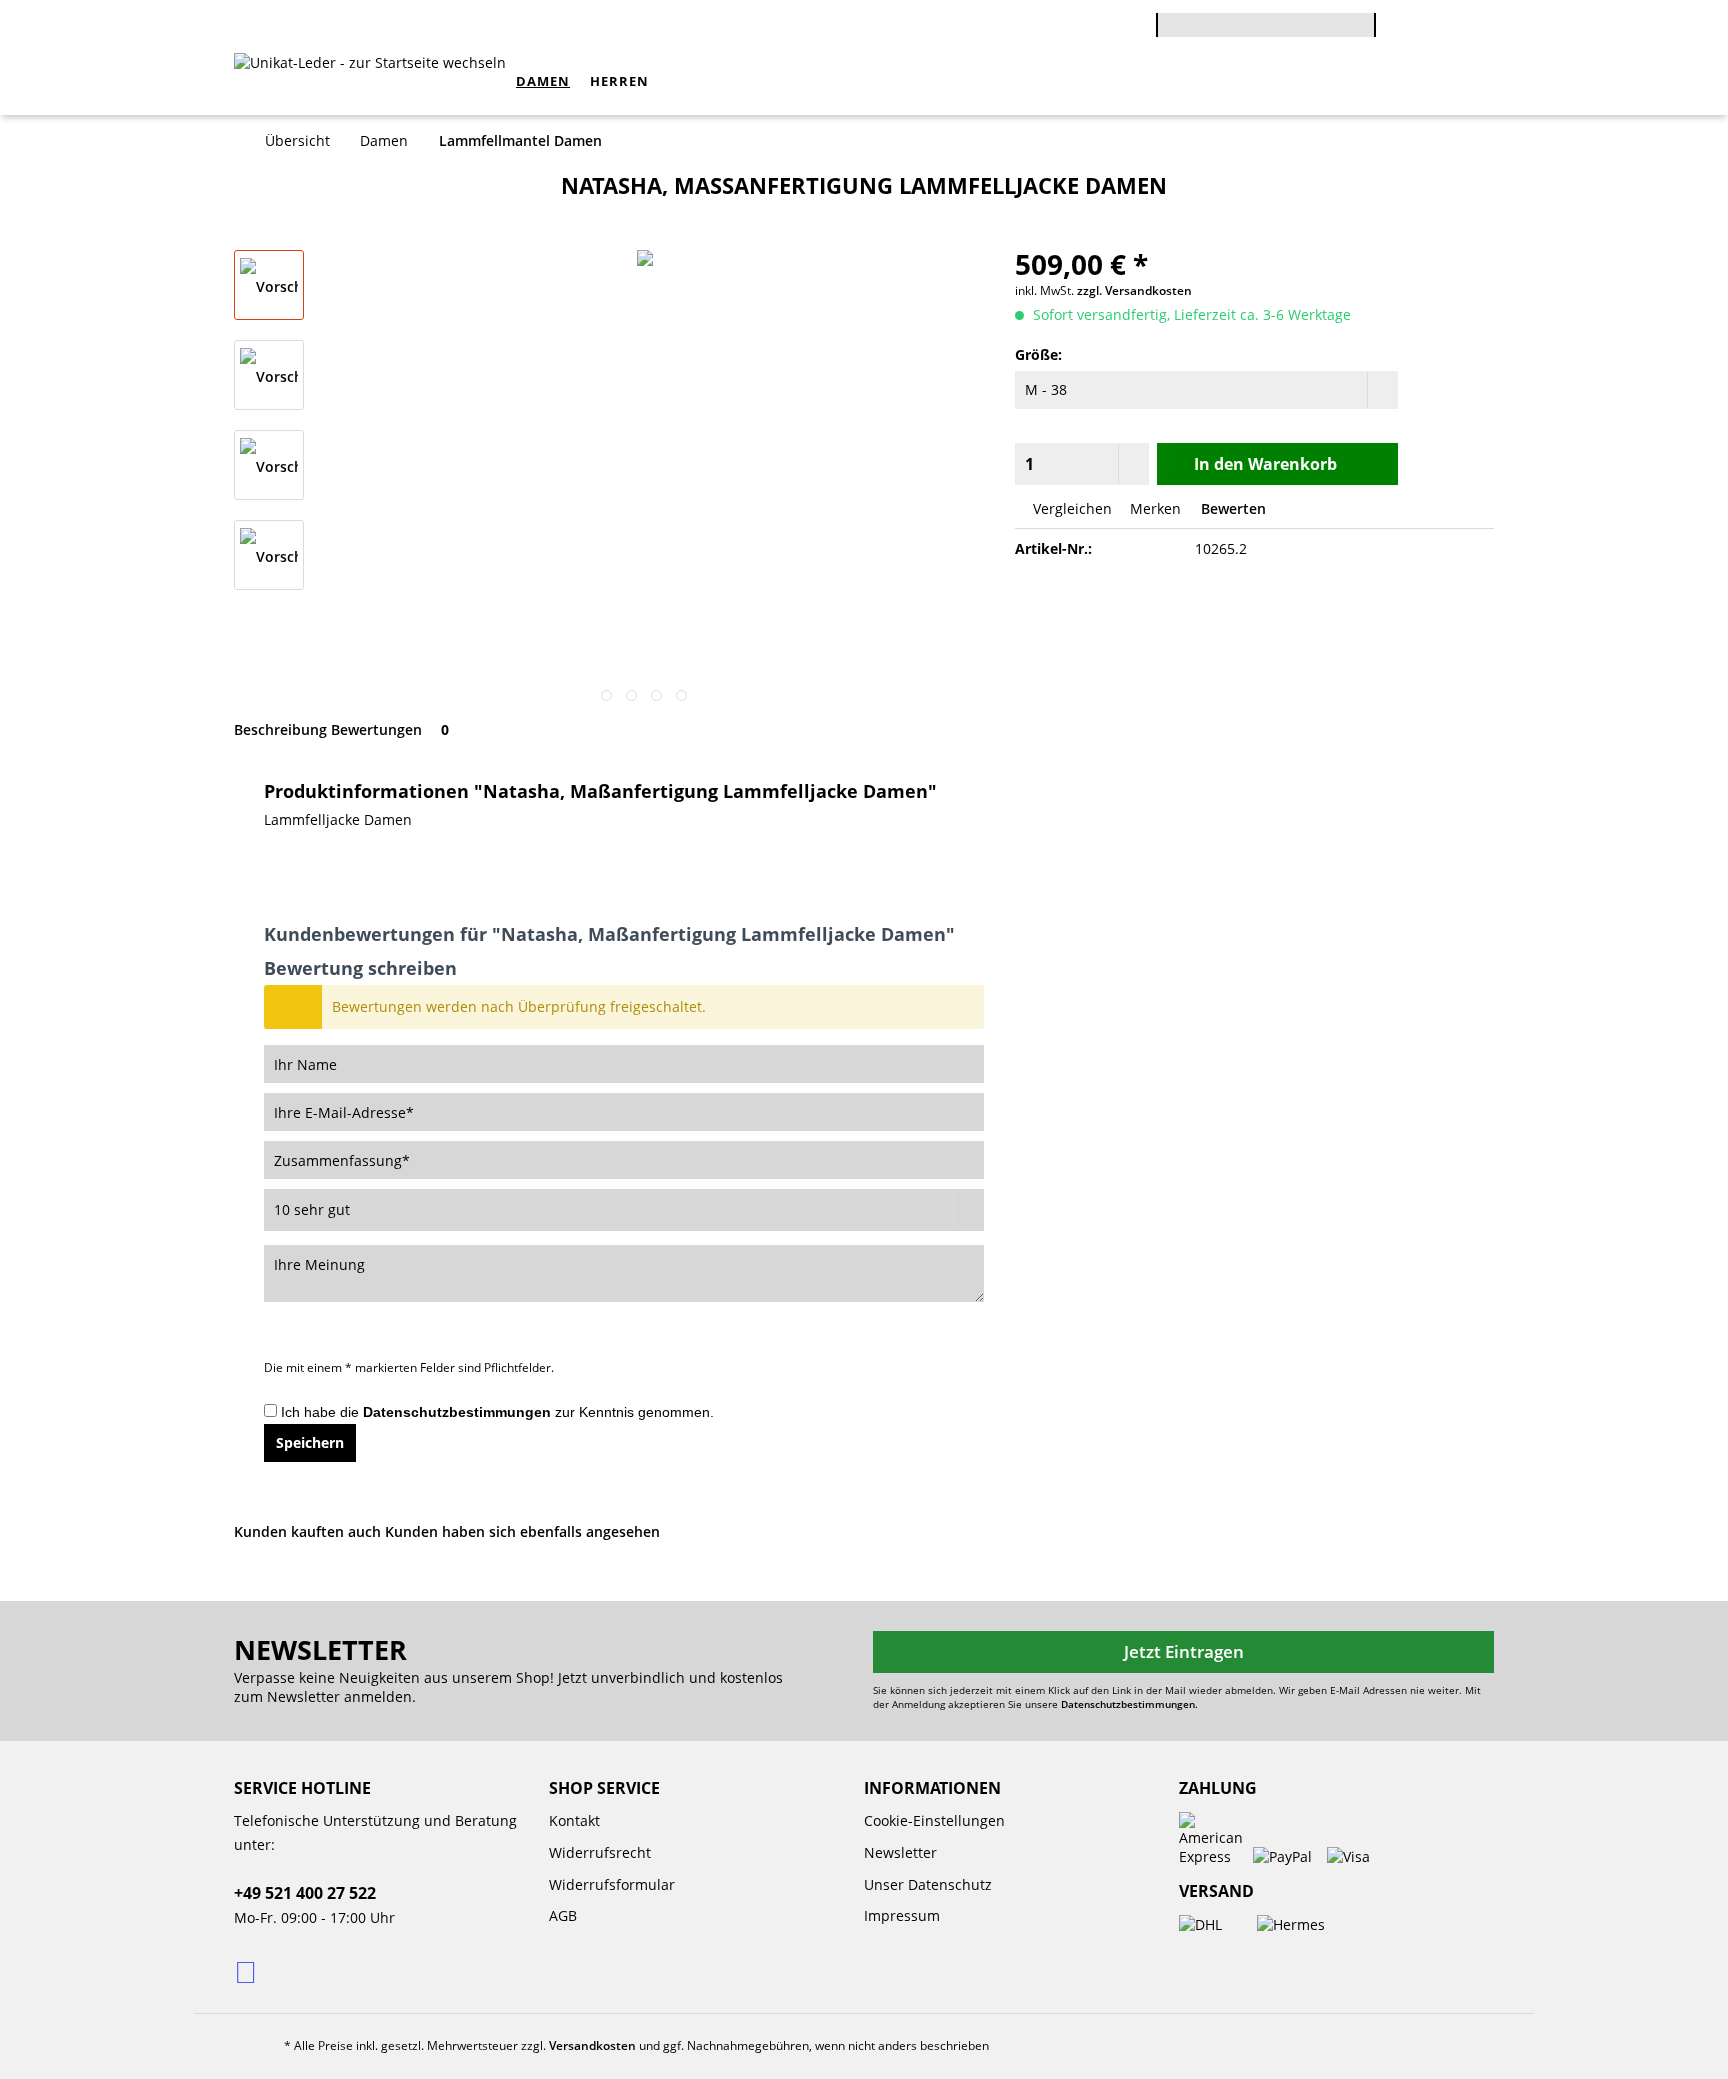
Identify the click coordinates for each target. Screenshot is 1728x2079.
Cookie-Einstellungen (934, 1820)
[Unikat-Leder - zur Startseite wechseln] (370, 88)
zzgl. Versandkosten (1134, 290)
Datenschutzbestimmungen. (1129, 1704)
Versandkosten (592, 2045)
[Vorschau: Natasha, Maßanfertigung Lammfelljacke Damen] (269, 285)
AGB (563, 1915)
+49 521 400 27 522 (305, 1893)
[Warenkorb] (1386, 12)
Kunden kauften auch (307, 1531)
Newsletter (900, 1852)
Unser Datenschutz (928, 1884)
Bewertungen (390, 729)
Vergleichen (1070, 508)
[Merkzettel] (1468, 28)
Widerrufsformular (612, 1884)
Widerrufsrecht (600, 1852)
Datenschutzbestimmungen (457, 1412)
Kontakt (574, 1820)
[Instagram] (247, 1971)
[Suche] (1366, 33)
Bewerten (1231, 508)
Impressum (902, 1915)
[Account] (1424, 27)
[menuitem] (1266, 31)
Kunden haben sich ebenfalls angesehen (522, 1531)
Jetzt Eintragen (1184, 1651)
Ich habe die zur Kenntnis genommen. (497, 1412)
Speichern (310, 1442)
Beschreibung (280, 729)
